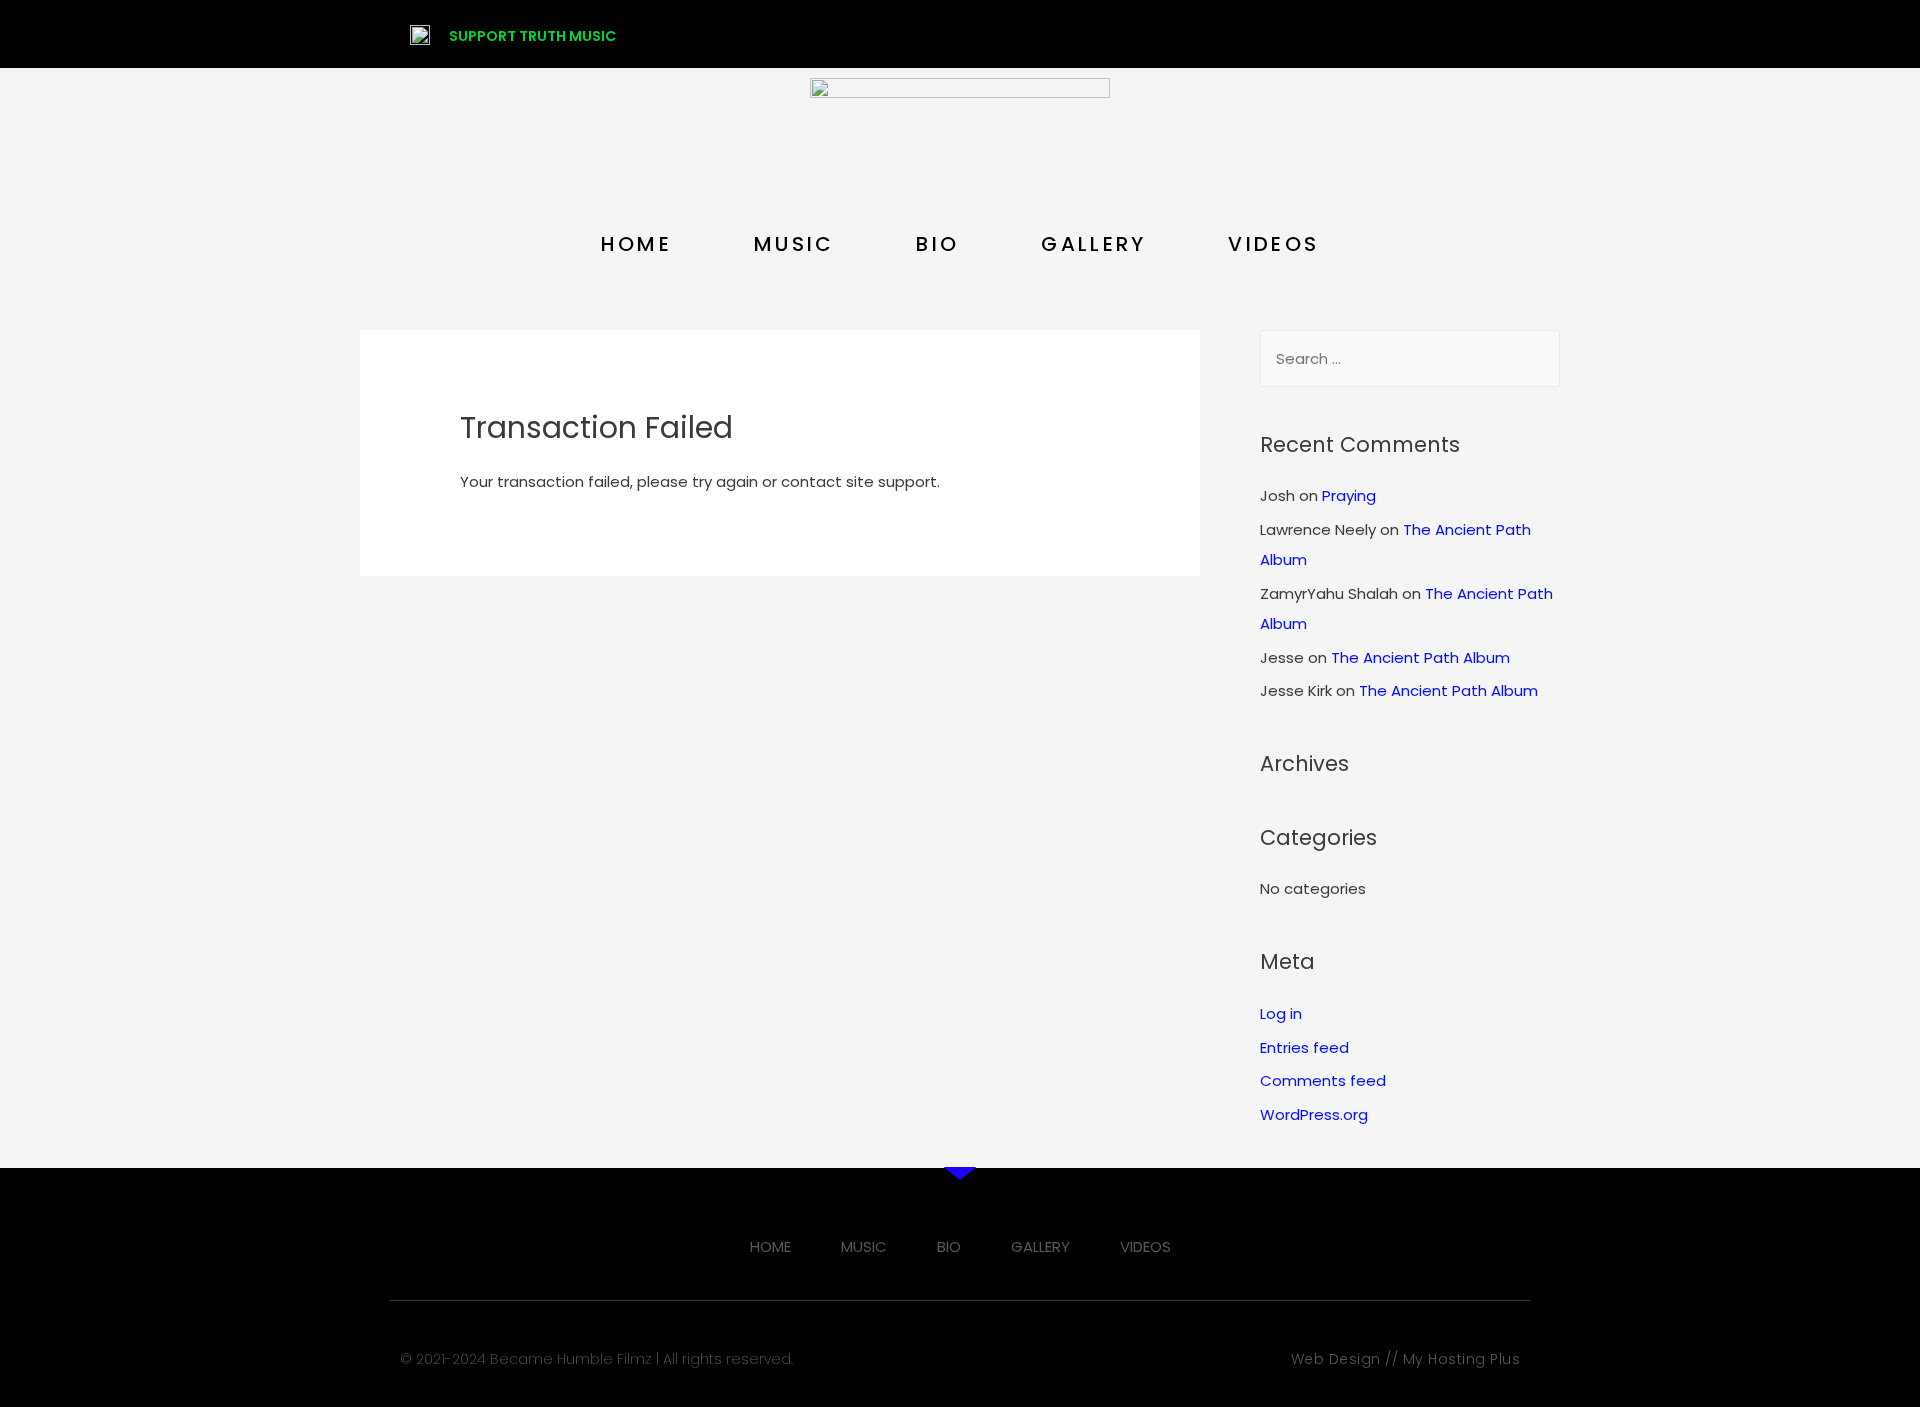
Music (794, 244)
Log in (1281, 1013)
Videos (1273, 244)
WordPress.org (1314, 1114)
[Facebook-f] (1308, 34)
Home (636, 244)
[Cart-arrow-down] (1503, 34)
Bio (937, 244)
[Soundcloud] (1464, 34)
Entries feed (1304, 1047)
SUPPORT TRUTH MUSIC (532, 36)
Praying (1349, 495)
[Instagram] (1386, 34)
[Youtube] (1425, 34)
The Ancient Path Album (1420, 657)
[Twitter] (1347, 34)
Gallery (1093, 244)
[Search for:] (1410, 358)
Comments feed (1323, 1080)
